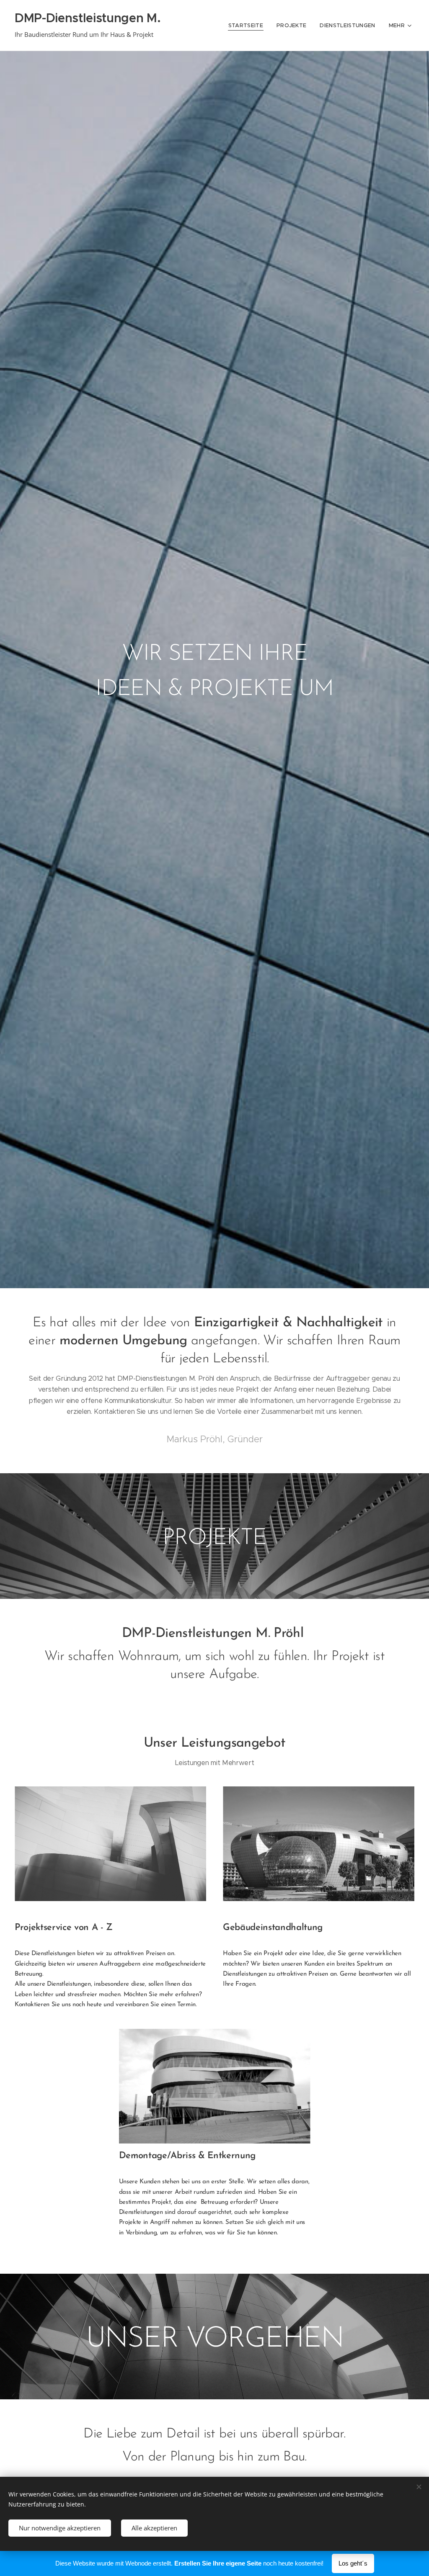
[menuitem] (248, 26)
